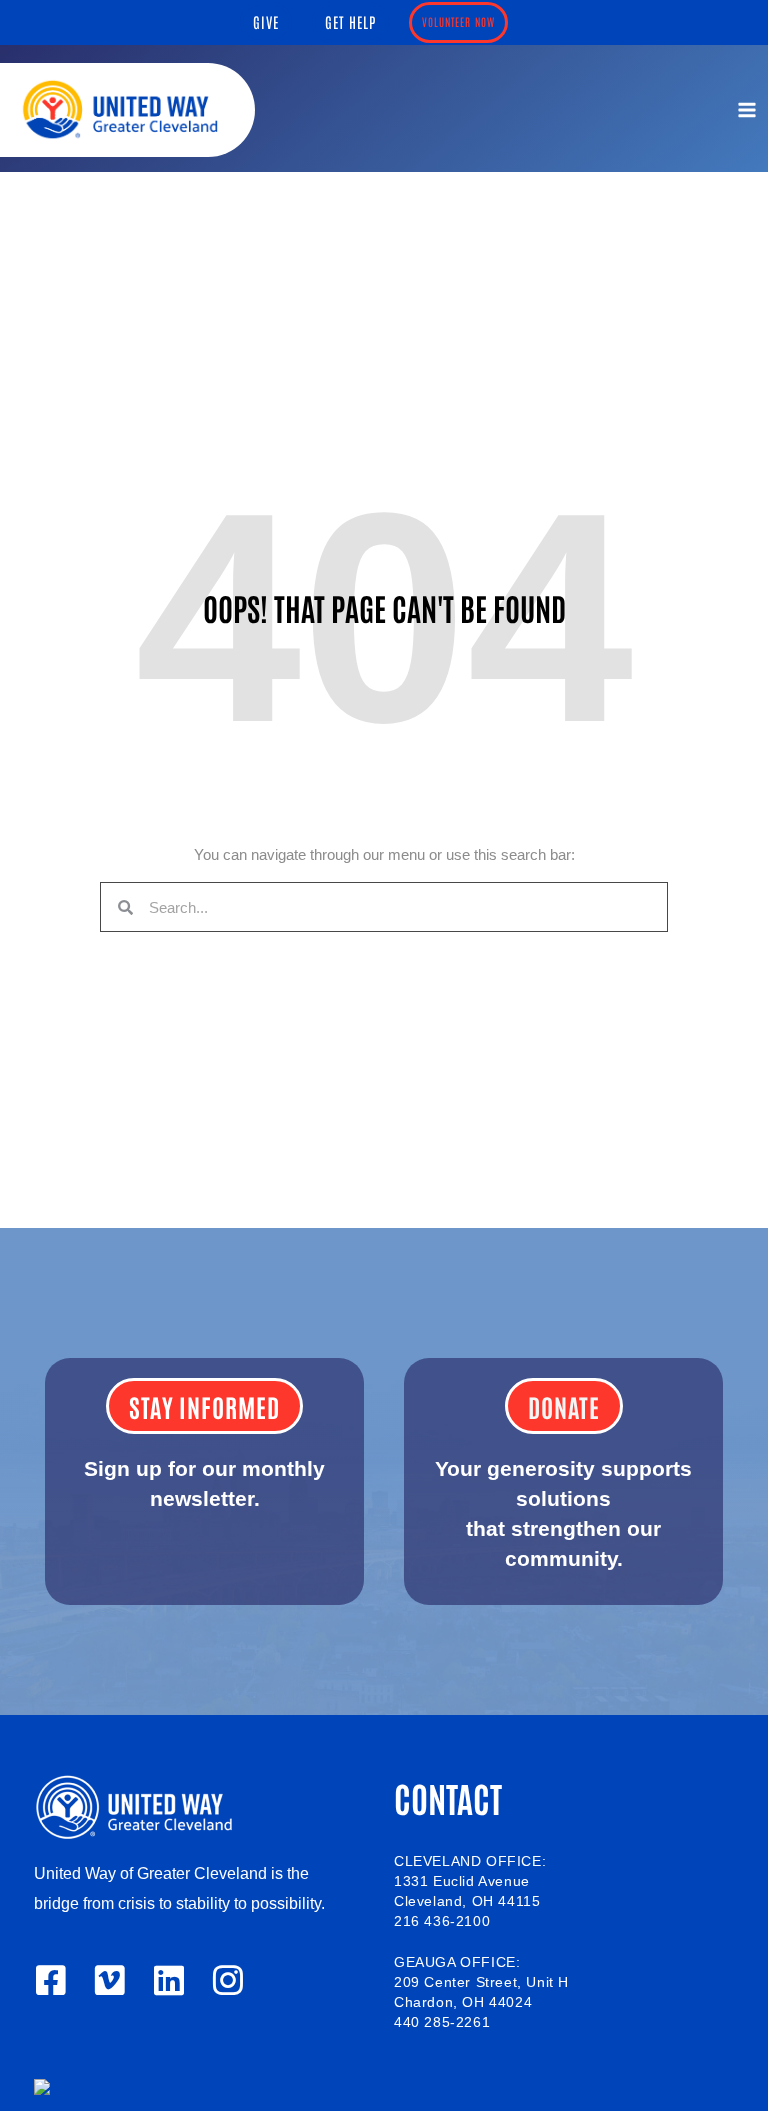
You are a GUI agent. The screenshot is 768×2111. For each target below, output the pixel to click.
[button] (266, 22)
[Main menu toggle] (747, 110)
